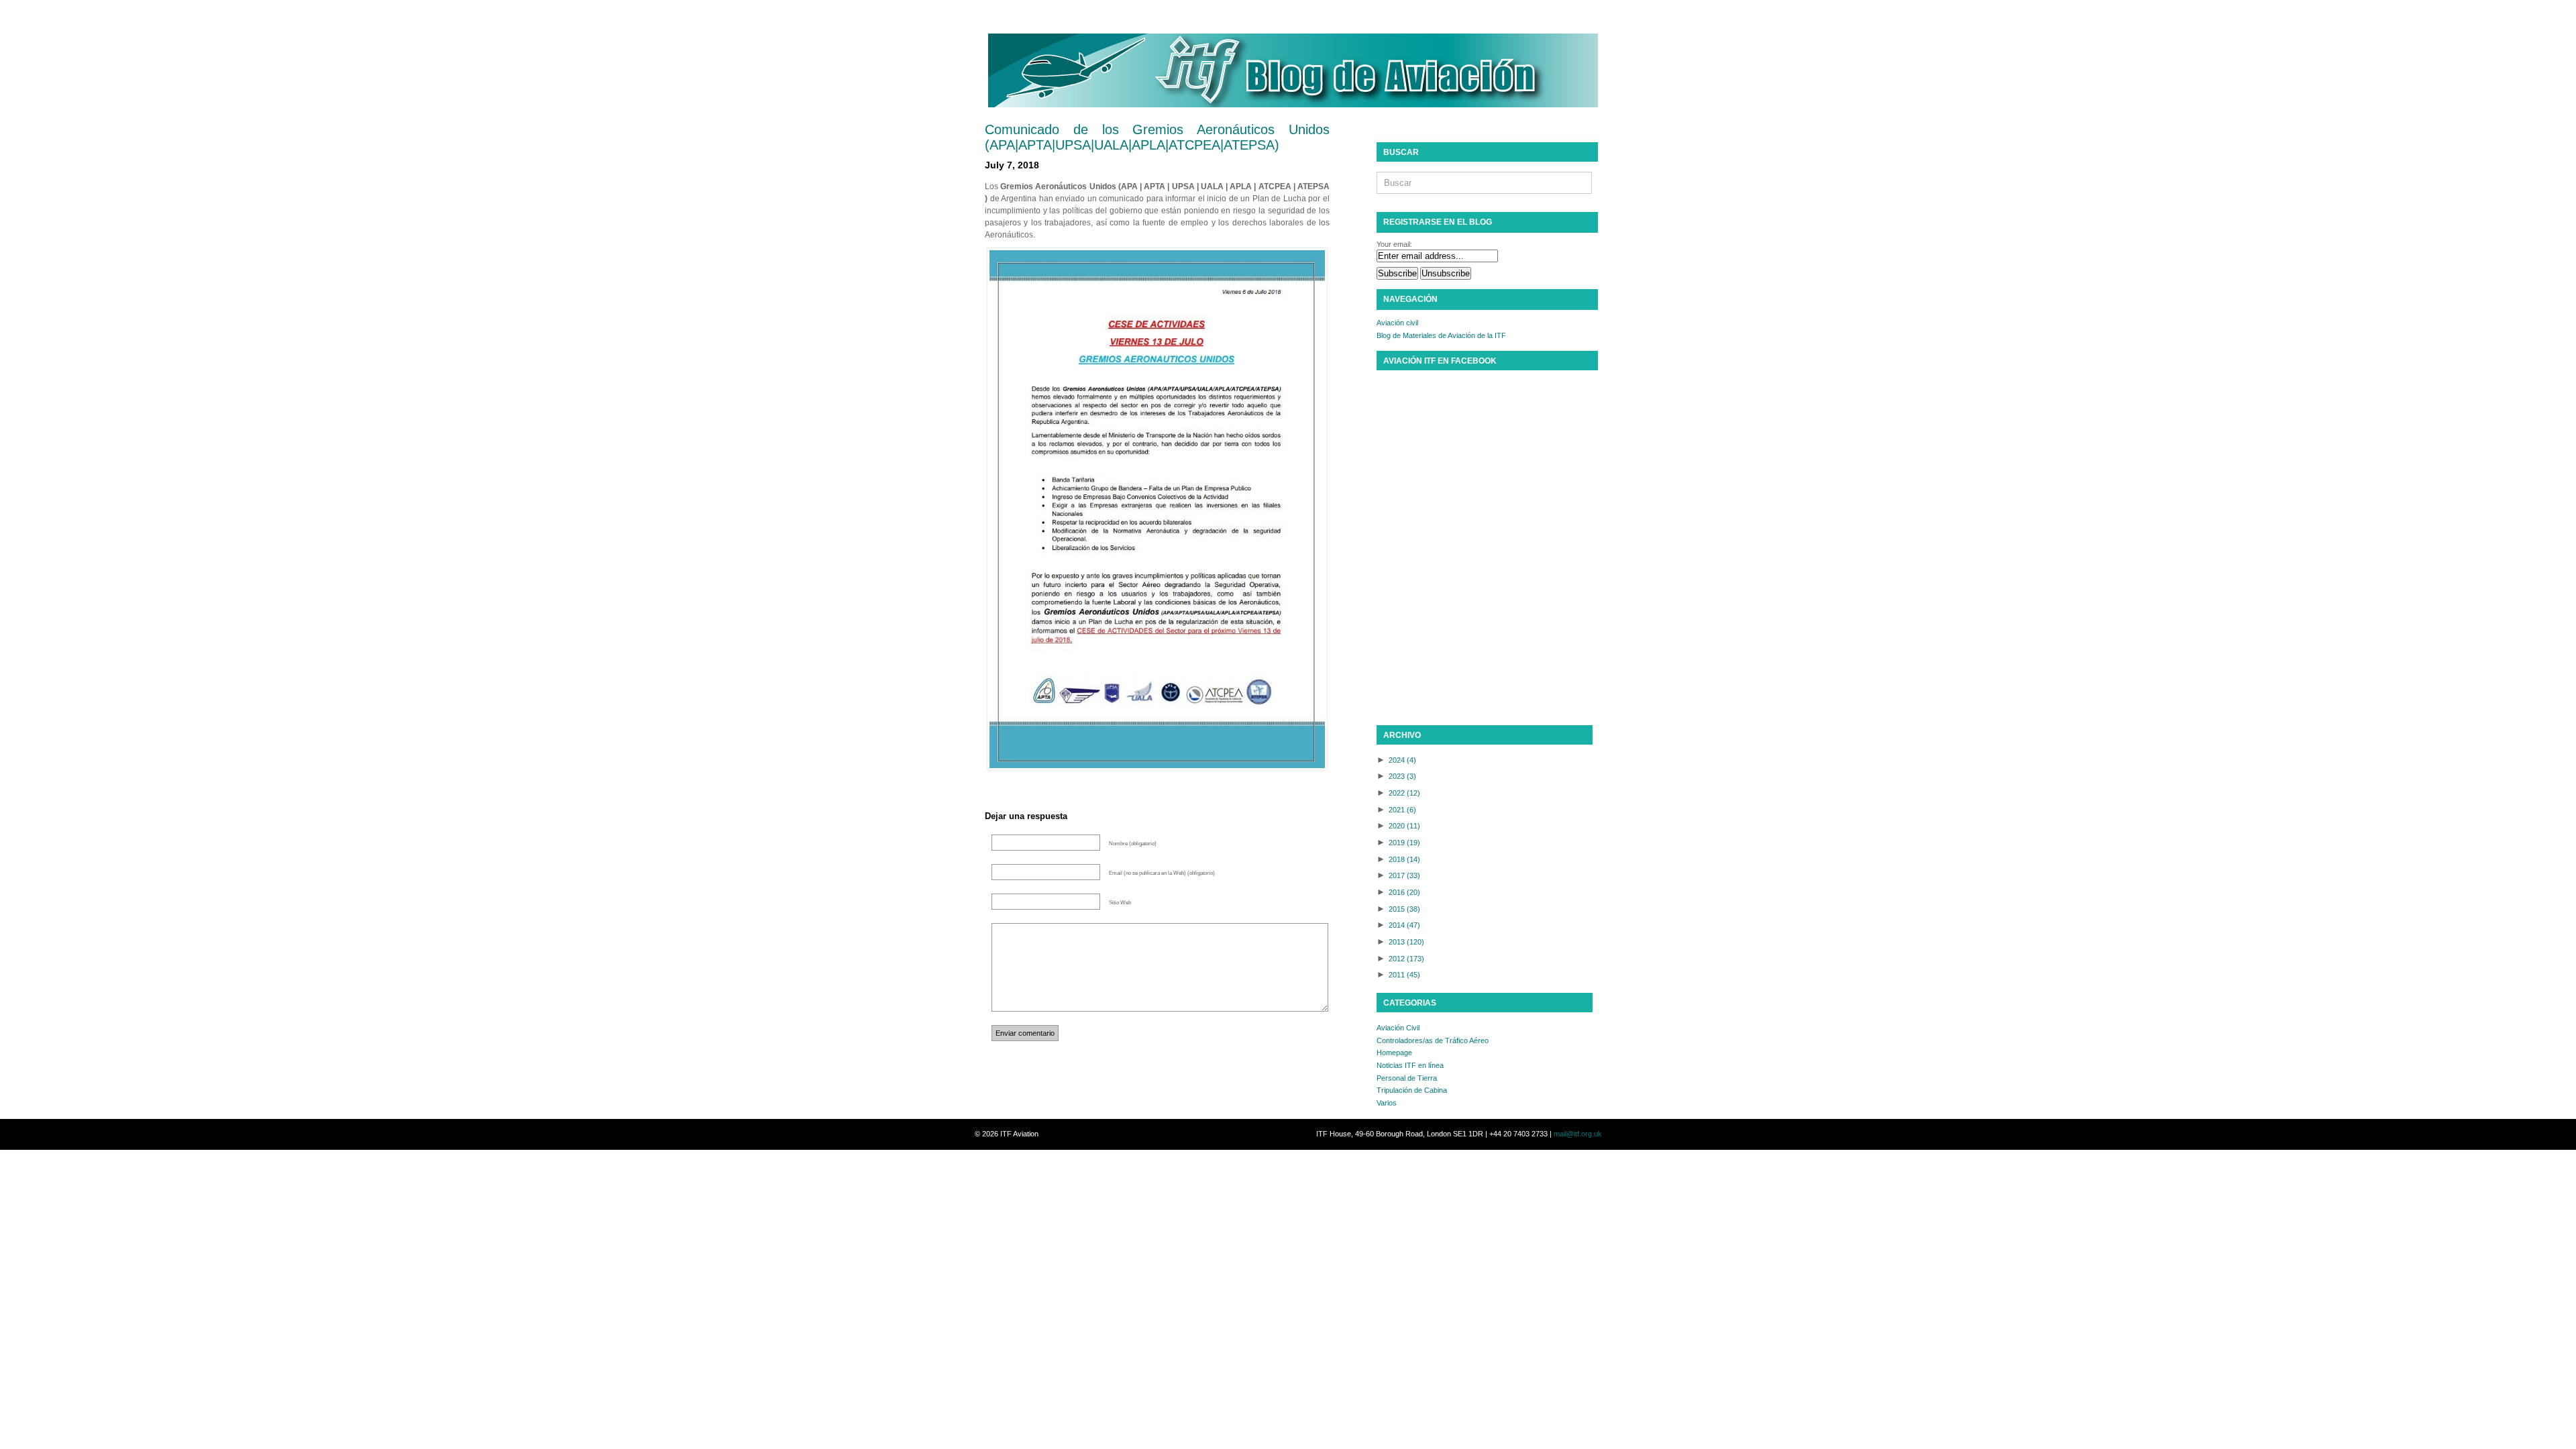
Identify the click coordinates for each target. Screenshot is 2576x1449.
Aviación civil (1397, 323)
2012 (1406, 959)
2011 (1404, 975)
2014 (1404, 925)
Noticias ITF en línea (1410, 1065)
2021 (1402, 810)
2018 (1404, 859)
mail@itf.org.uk (1578, 1134)
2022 (1404, 793)
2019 (1404, 843)
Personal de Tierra (1407, 1078)
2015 (1404, 909)
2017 (1404, 875)
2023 (1402, 776)
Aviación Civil (1398, 1028)
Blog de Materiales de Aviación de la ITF (1441, 335)
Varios (1387, 1103)
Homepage (1394, 1053)
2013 (1406, 942)
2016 (1404, 892)
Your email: (1394, 244)
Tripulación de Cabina (1412, 1090)
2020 (1404, 826)
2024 (1402, 760)
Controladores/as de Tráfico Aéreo (1433, 1040)
